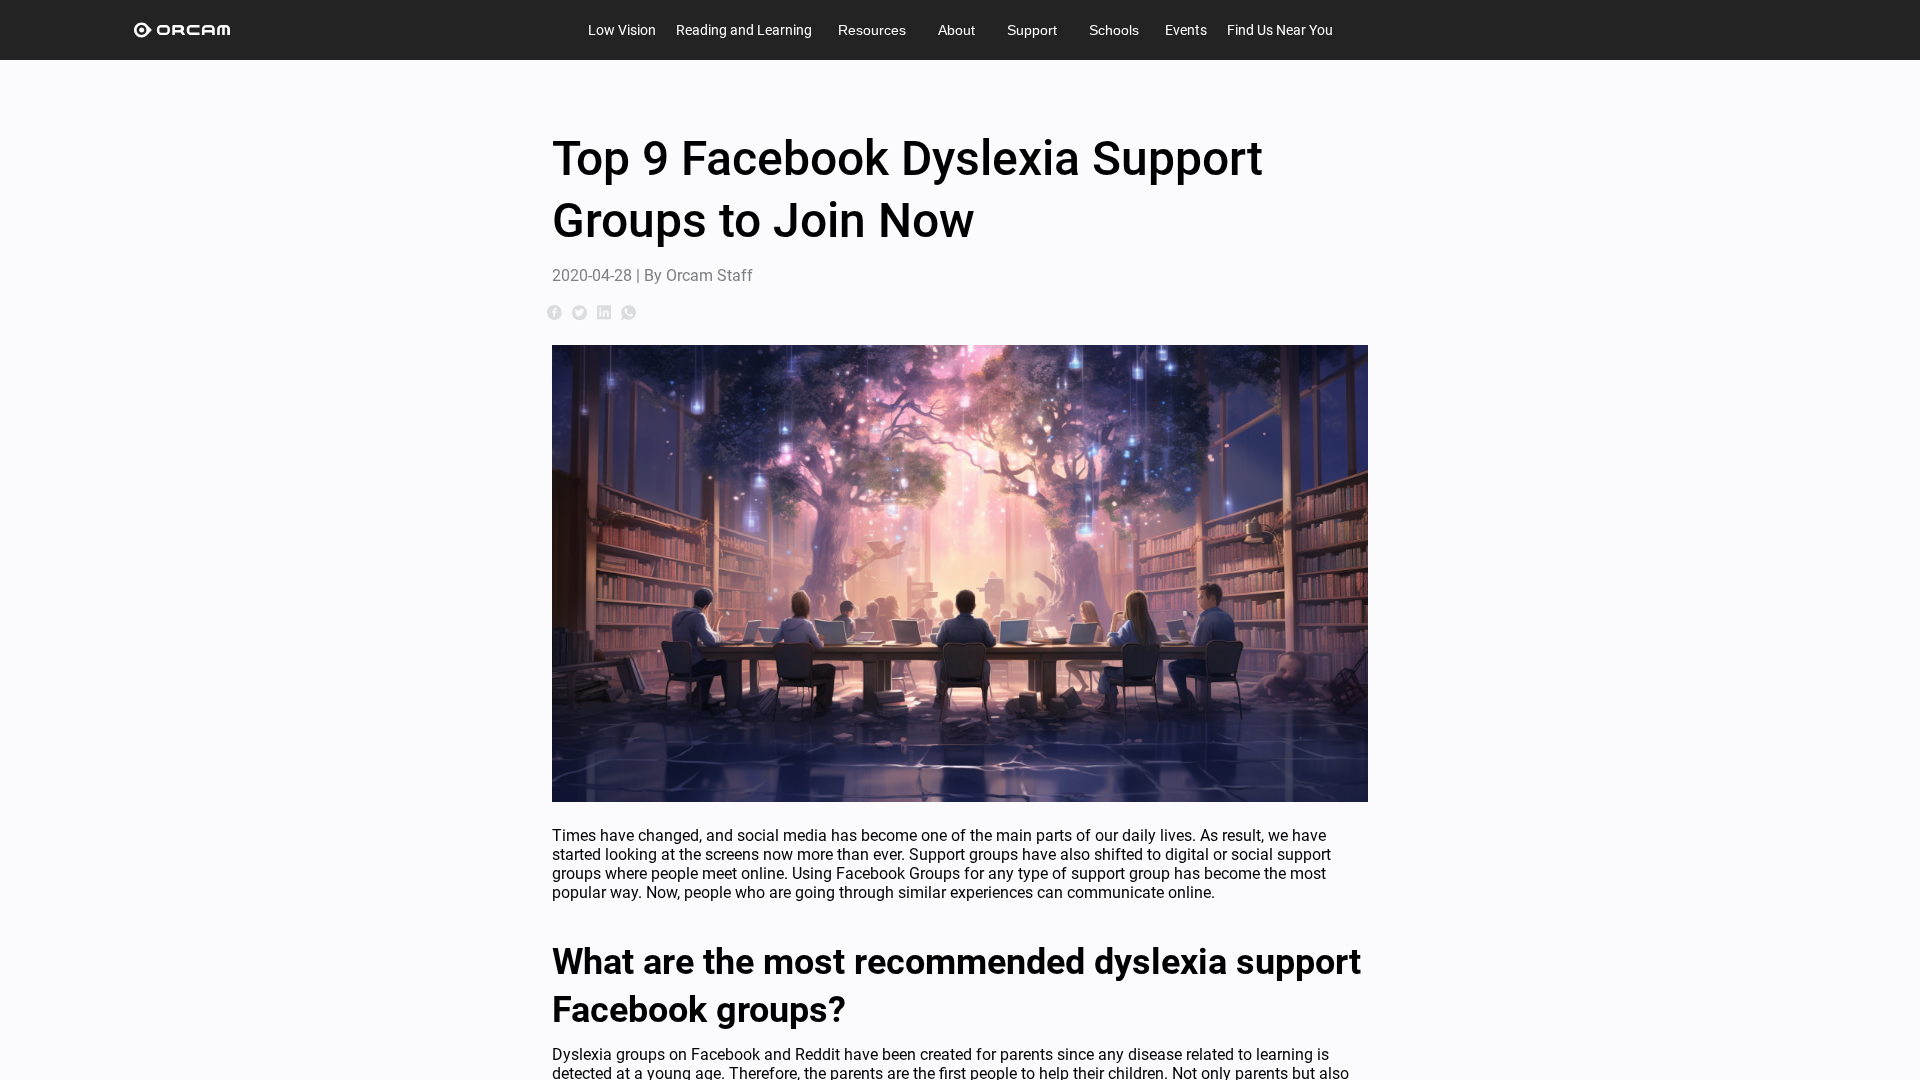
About (956, 30)
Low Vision (622, 30)
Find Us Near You (1280, 30)
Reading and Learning (744, 30)
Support (1032, 30)
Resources (872, 30)
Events (1186, 30)
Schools (1114, 30)
